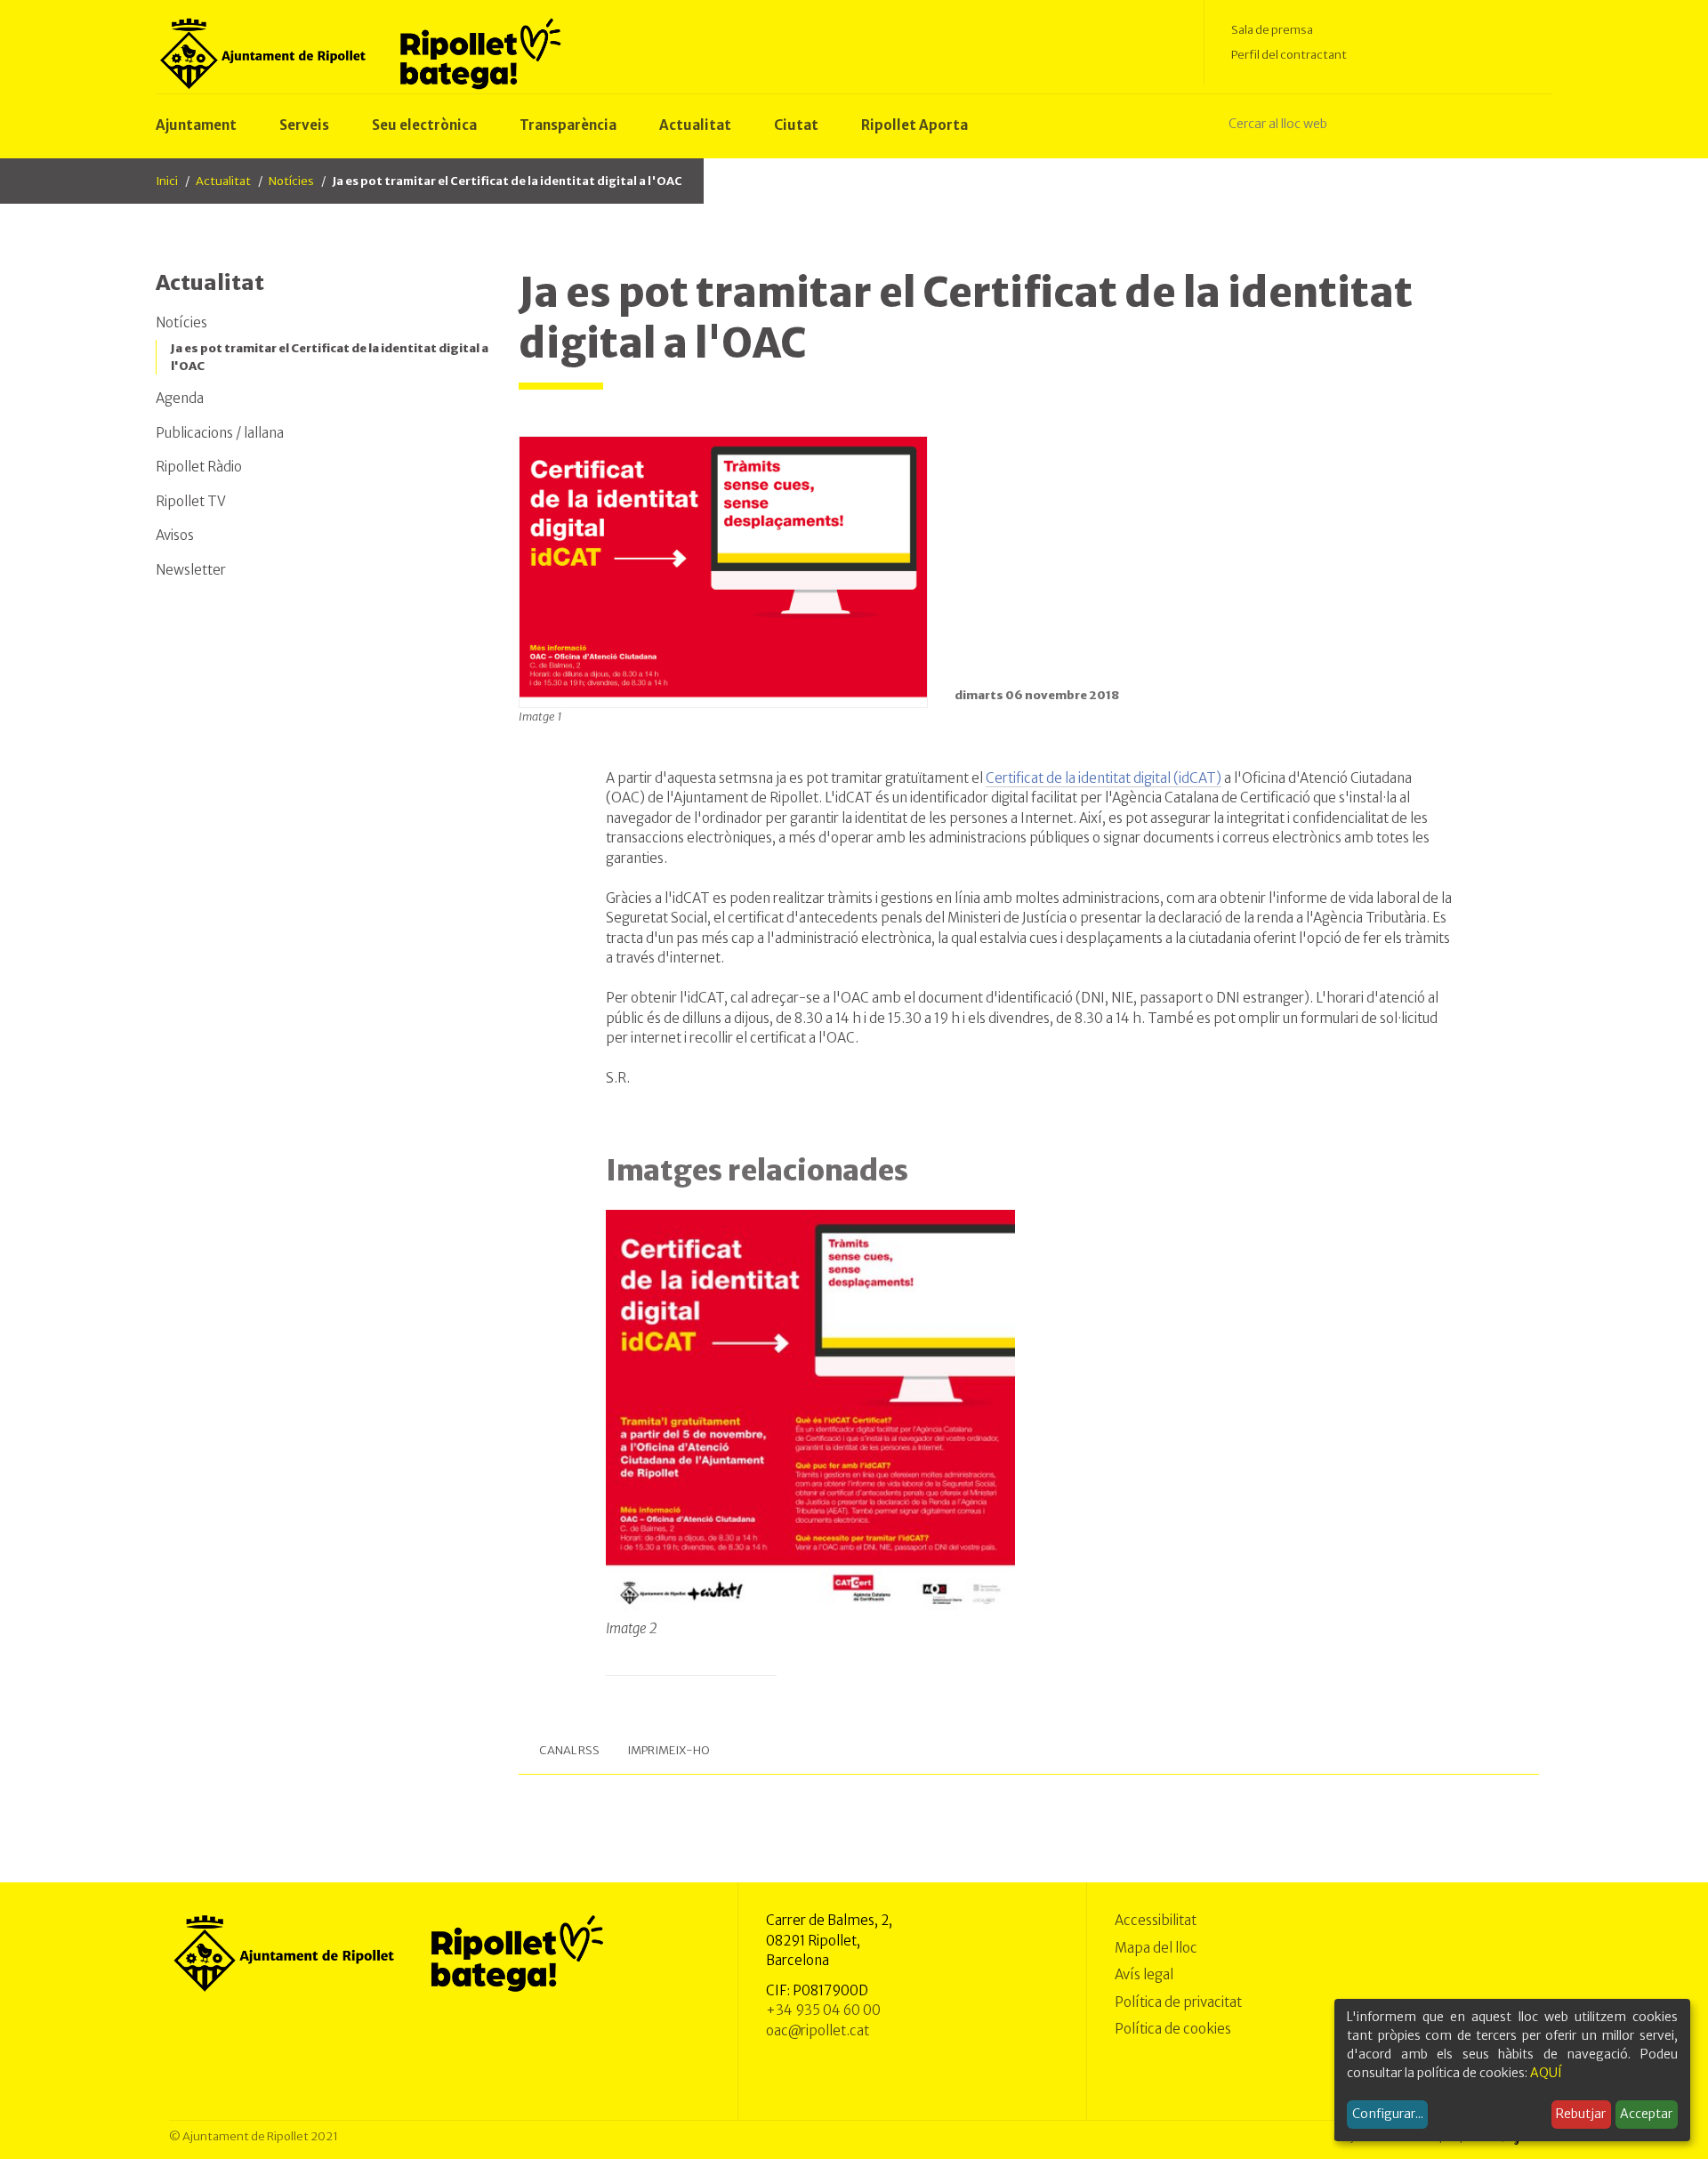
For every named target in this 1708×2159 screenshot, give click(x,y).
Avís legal (1144, 1974)
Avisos (175, 535)
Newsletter (191, 570)
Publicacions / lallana (220, 433)
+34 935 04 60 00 (823, 2010)
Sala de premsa (1272, 30)
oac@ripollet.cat (818, 2030)
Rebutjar (1581, 2114)
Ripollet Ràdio (199, 467)
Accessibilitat (1156, 1920)
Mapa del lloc (1156, 1948)
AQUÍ (1546, 2073)
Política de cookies (1173, 2029)
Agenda (180, 398)
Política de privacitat (1178, 2002)
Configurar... (1388, 2114)
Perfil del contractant (1289, 55)
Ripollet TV (191, 501)
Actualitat (223, 181)
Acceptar (1646, 2114)
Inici (167, 181)
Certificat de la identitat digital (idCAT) (1104, 778)
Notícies (291, 181)
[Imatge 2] (811, 1414)
